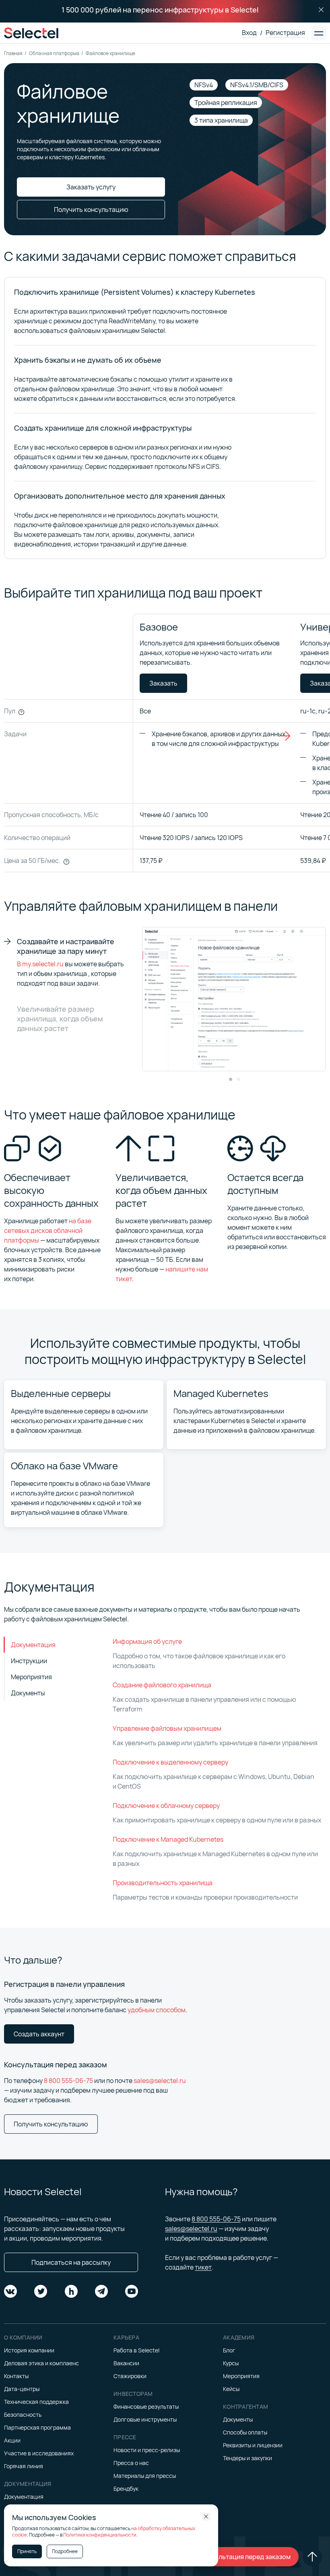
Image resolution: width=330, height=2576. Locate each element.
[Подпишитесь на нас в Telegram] (101, 2291)
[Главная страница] (31, 33)
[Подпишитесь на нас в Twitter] (41, 2291)
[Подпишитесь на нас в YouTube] (132, 2291)
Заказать (163, 683)
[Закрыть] (321, 10)
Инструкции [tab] (29, 1661)
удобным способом (157, 2010)
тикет (203, 2267)
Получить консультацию (51, 2124)
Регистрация (285, 33)
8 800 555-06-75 (68, 2081)
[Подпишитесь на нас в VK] (10, 2291)
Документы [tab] (28, 1693)
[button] (231, 1079)
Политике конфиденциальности (100, 2535)
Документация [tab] (33, 1645)
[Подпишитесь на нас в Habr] (71, 2291)
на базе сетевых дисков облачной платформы (48, 1230)
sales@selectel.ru (160, 2081)
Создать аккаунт (39, 2034)
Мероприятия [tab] (31, 1677)
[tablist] (54, 1669)
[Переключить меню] (319, 33)
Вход (249, 33)
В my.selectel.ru (40, 964)
